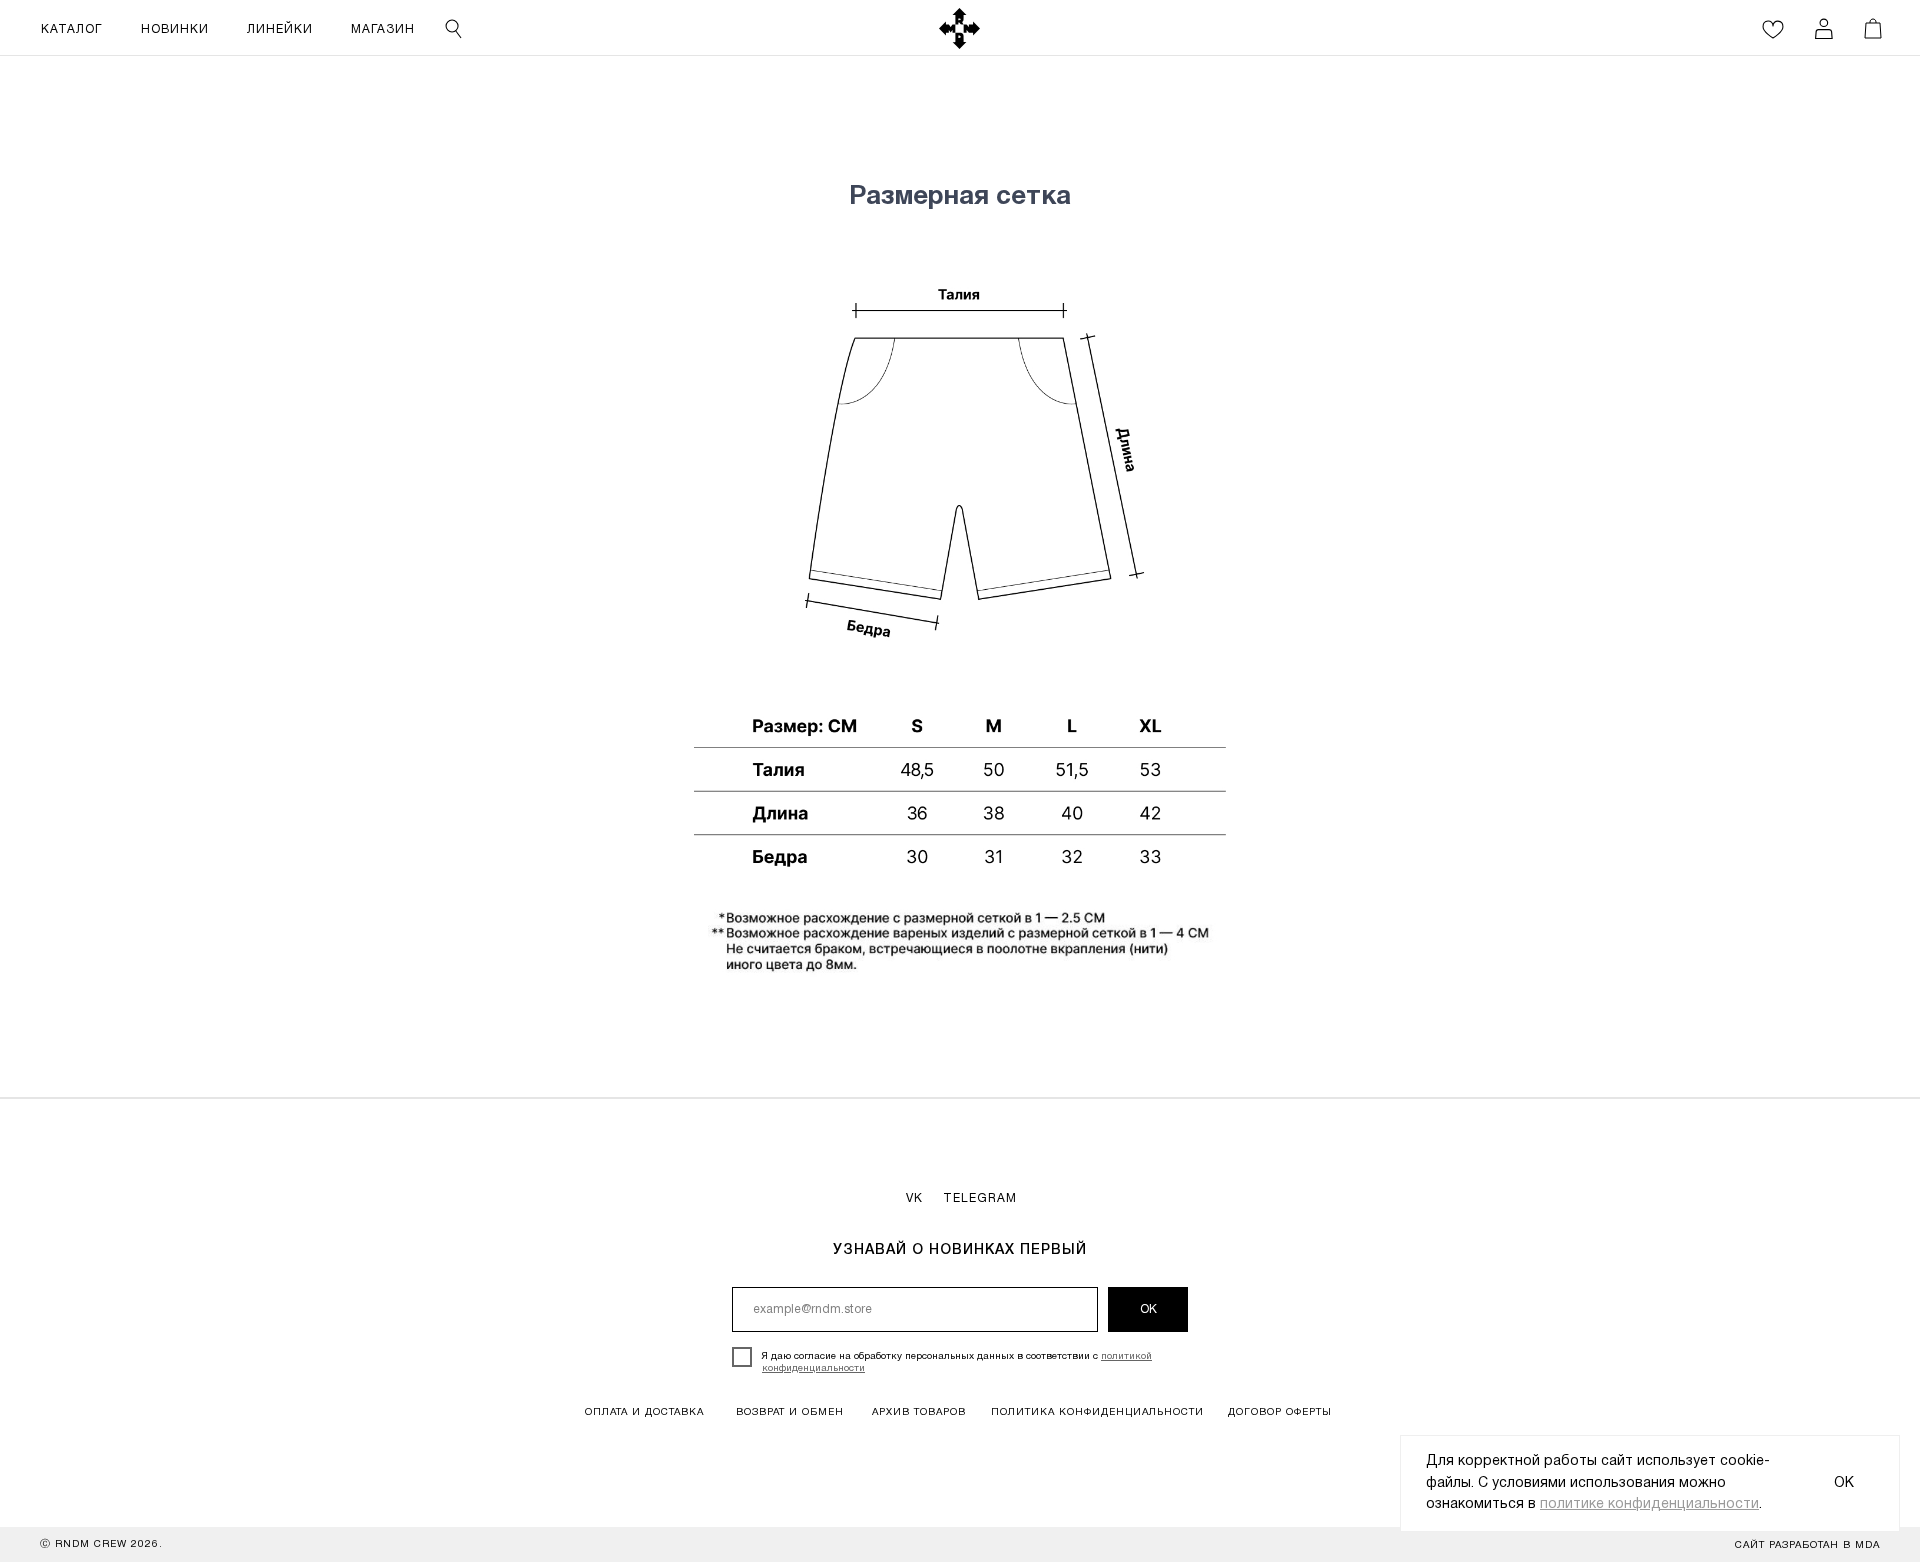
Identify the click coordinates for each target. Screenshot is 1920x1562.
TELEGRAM (980, 1198)
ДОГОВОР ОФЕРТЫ (1280, 1412)
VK (914, 1198)
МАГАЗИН (383, 29)
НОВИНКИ (175, 29)
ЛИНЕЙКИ (280, 29)
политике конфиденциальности (1649, 1504)
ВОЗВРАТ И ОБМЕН (790, 1412)
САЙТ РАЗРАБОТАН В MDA (1807, 1545)
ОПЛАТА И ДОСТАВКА (644, 1412)
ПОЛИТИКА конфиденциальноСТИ (1097, 1412)
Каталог (71, 29)
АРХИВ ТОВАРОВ (919, 1412)
